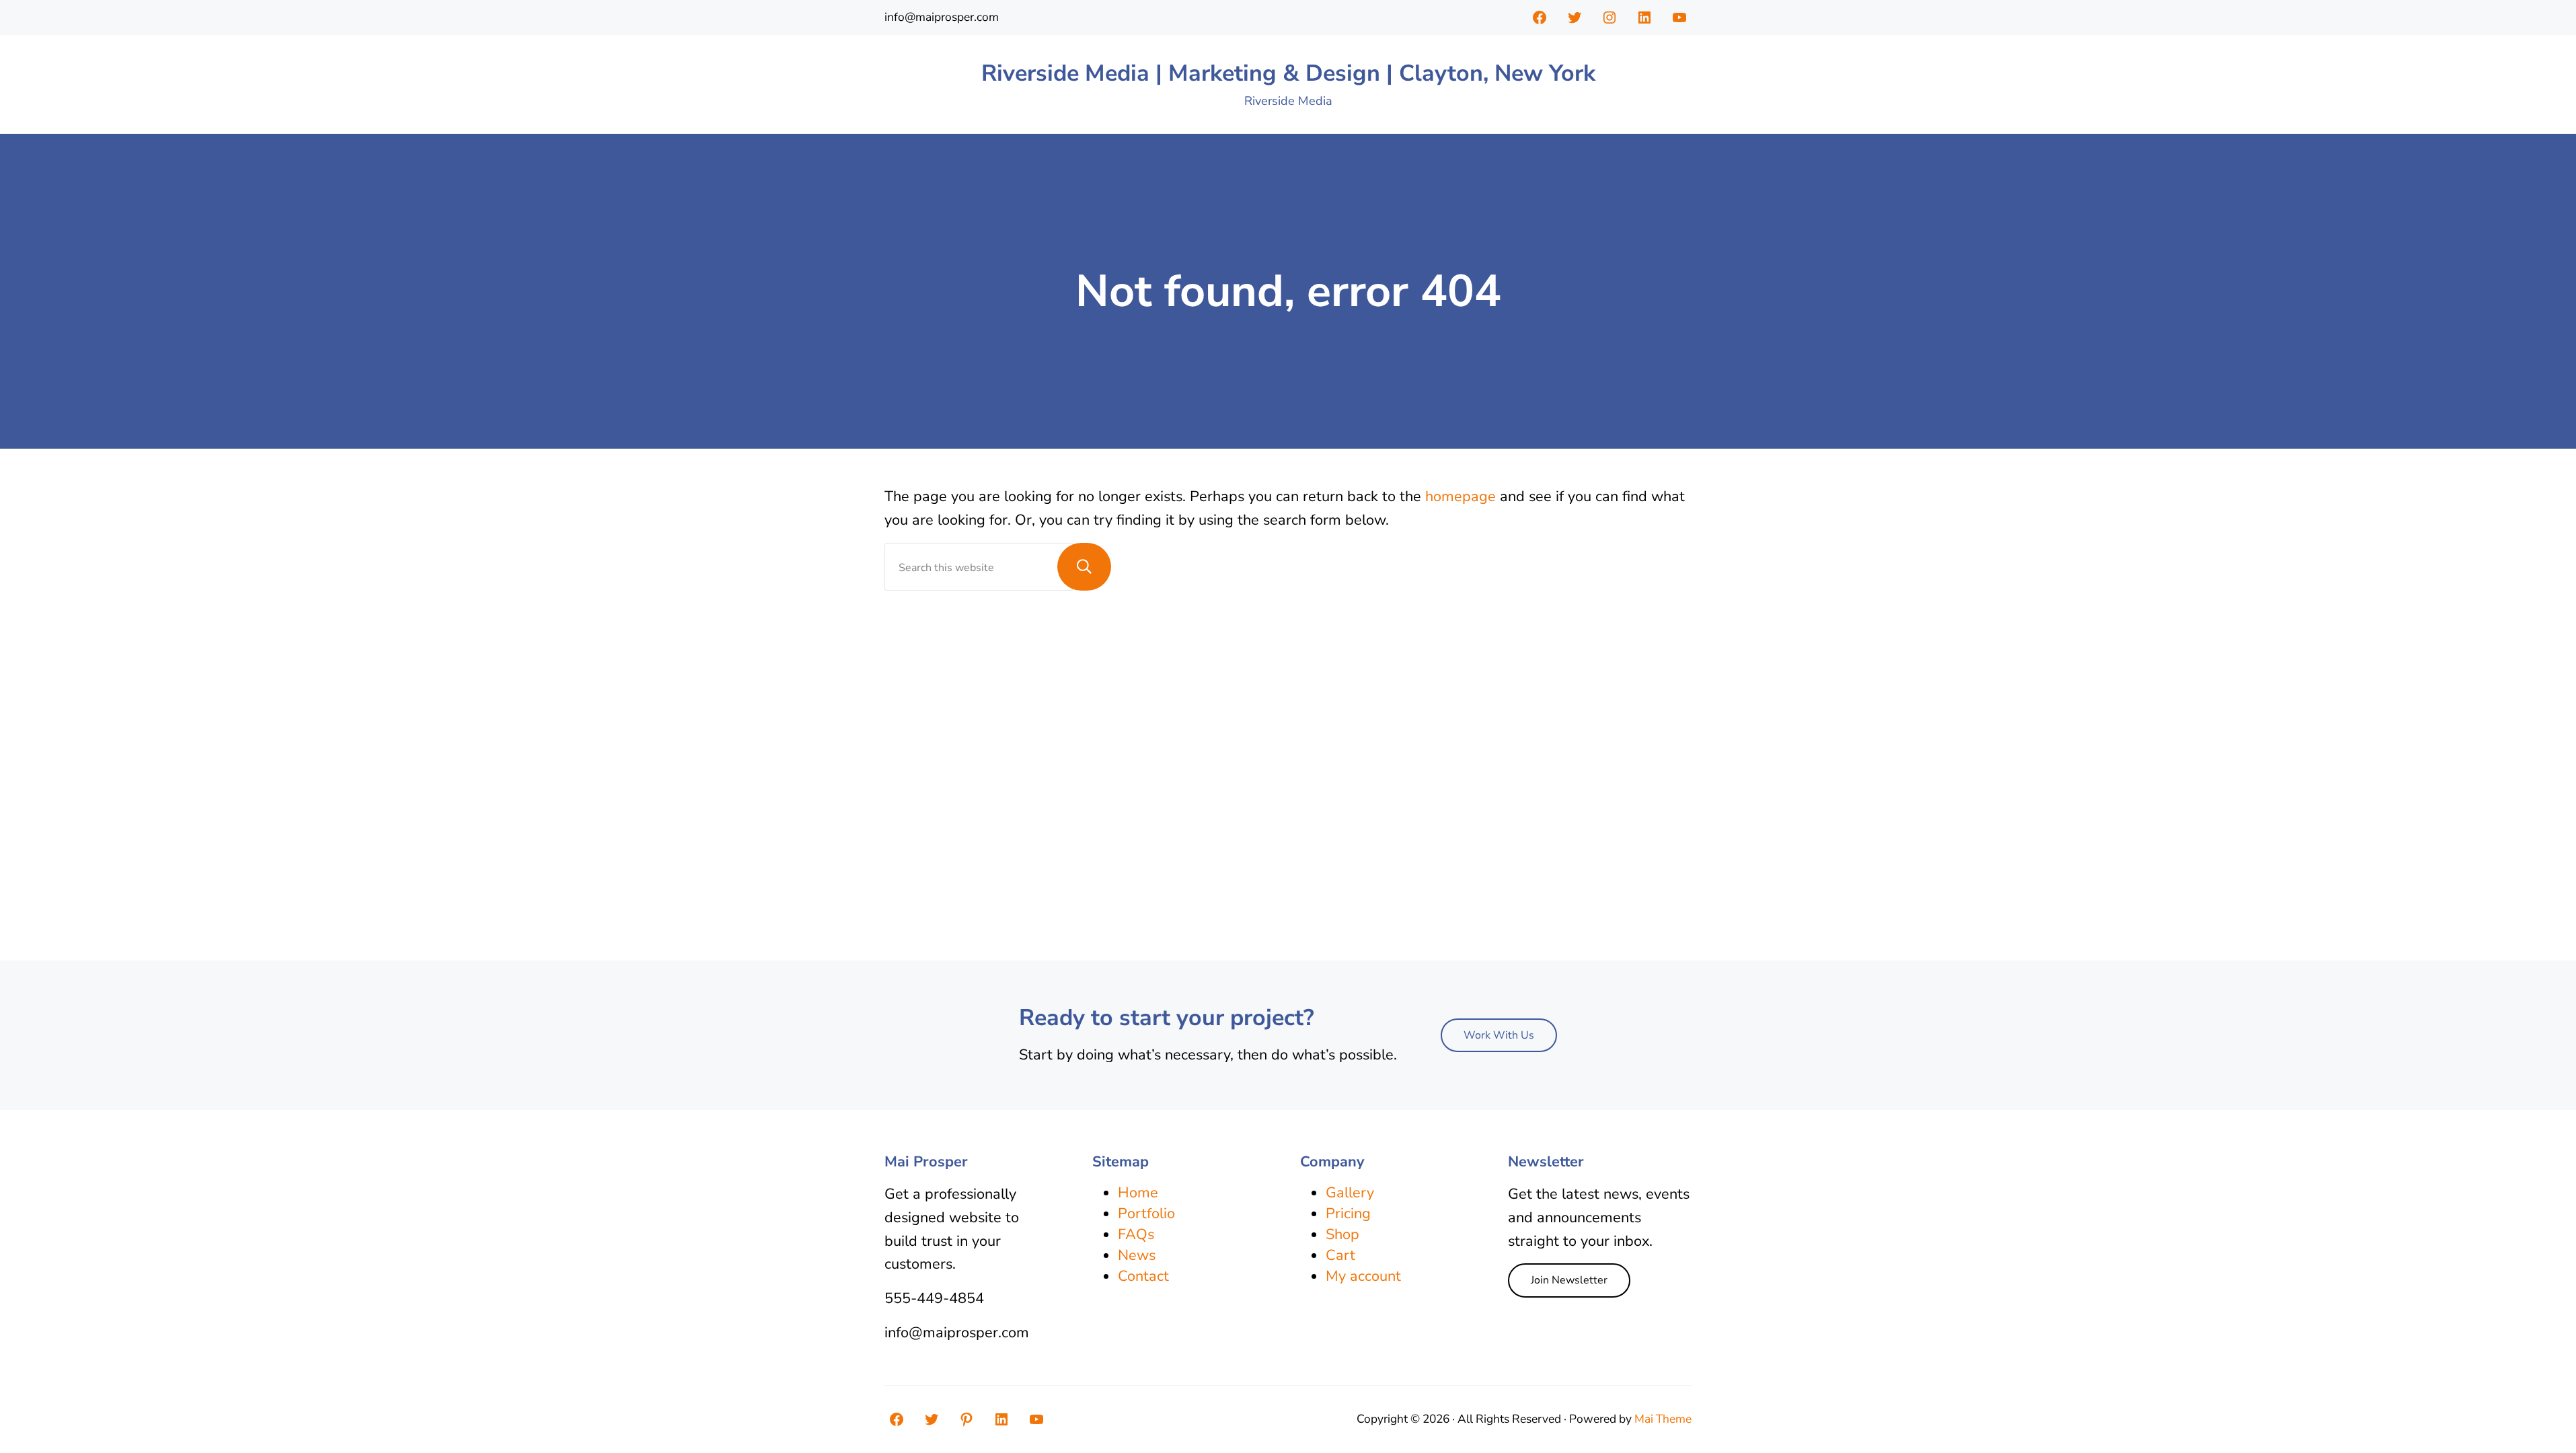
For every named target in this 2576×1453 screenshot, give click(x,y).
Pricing (1348, 1214)
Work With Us (1499, 1035)
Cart (1340, 1255)
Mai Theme (1663, 1419)
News (1137, 1255)
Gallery (1350, 1193)
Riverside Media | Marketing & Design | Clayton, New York (1288, 73)
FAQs (1136, 1234)
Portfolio (1146, 1214)
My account (1363, 1276)
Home (1138, 1193)
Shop (1342, 1234)
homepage (1461, 496)
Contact (1143, 1276)
